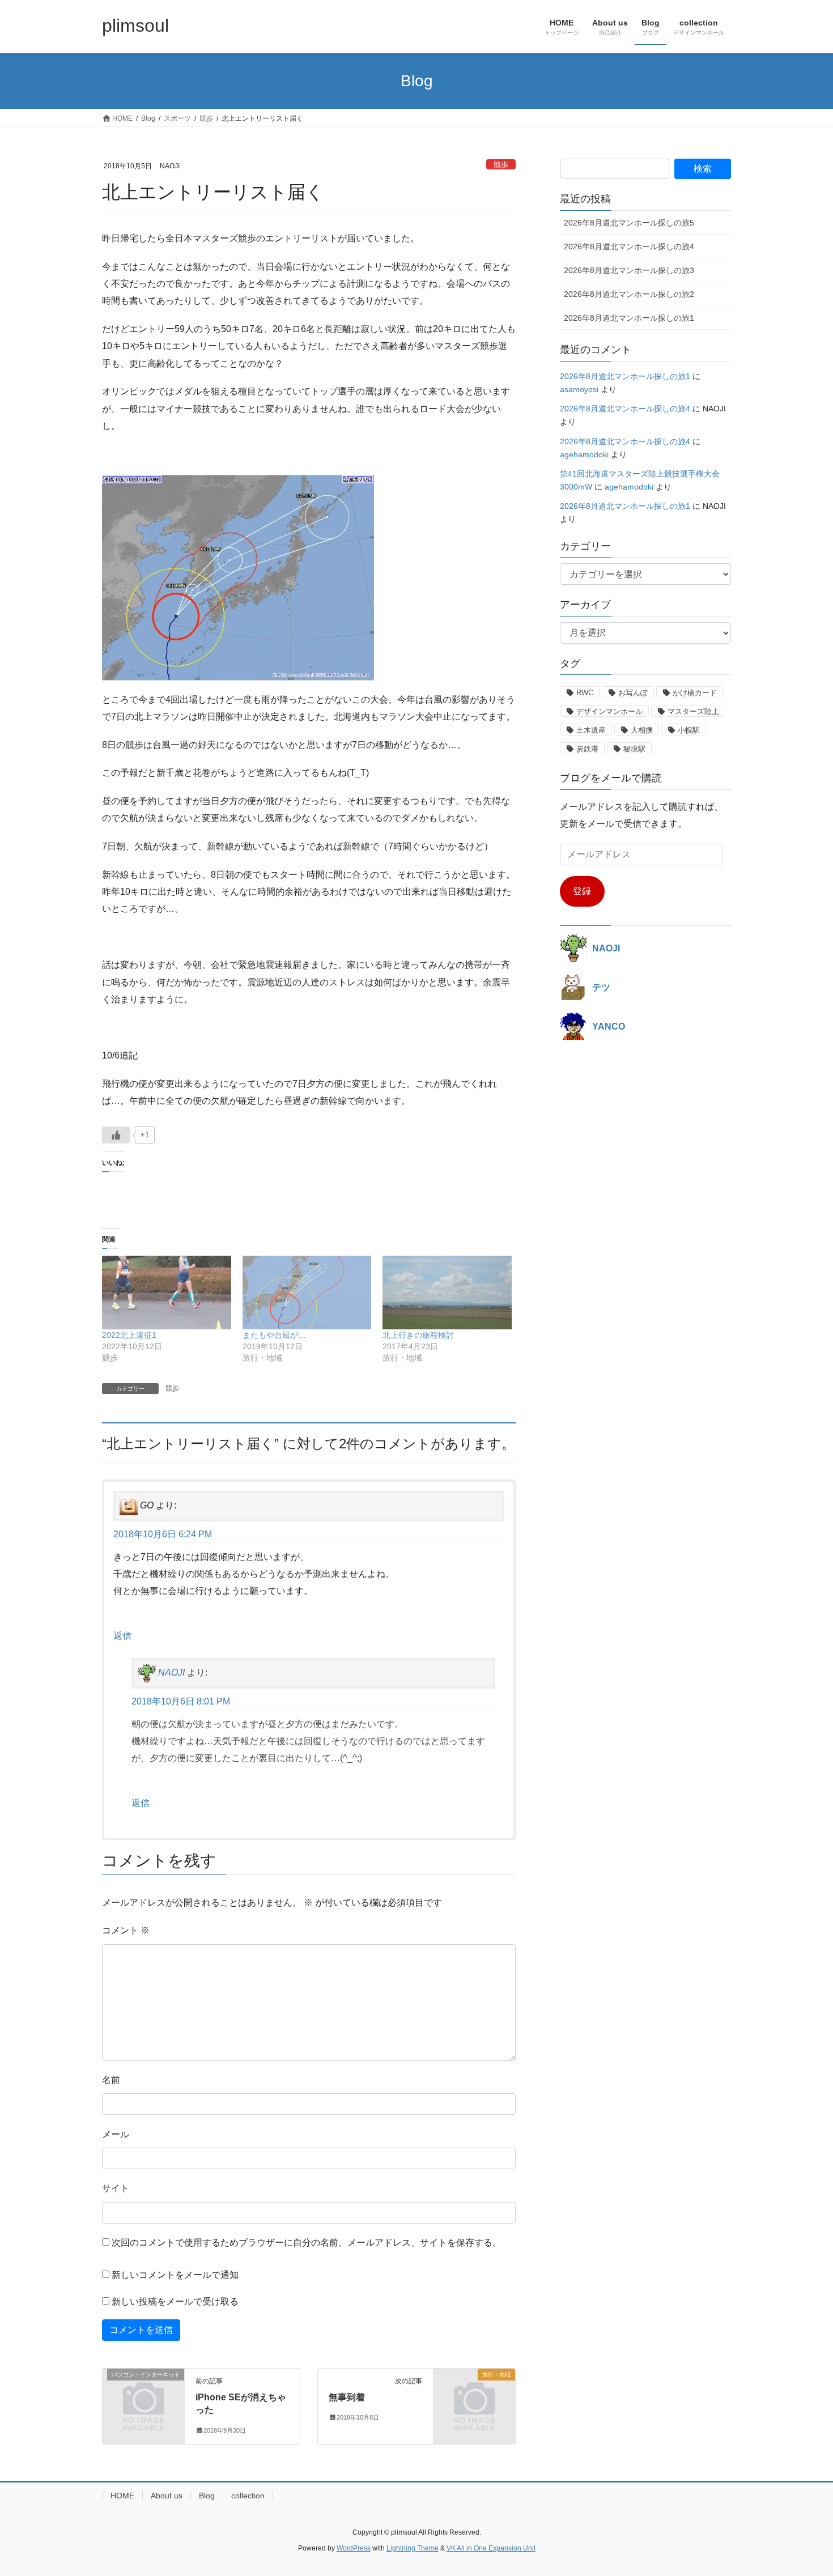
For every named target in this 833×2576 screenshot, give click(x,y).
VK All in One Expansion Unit (491, 2548)
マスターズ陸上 (693, 711)
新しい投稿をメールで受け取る (175, 2301)
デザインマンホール (609, 711)
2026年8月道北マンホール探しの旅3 (629, 270)
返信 (122, 1636)
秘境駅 (634, 749)
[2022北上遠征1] (167, 1293)
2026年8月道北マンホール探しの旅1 (629, 318)
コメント (126, 1930)
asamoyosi (579, 389)
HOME (122, 2496)
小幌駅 (689, 730)
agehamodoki (584, 454)
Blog (207, 2496)
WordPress (354, 2548)
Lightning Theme (413, 2548)
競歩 (501, 165)
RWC (585, 693)
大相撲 (642, 730)
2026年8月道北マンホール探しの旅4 (629, 246)
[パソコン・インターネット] (143, 2393)
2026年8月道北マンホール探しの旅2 (629, 294)
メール (116, 2134)
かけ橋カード (695, 693)
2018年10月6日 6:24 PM (163, 1534)
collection (248, 2496)
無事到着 (347, 2397)
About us (167, 2496)
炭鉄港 (587, 749)
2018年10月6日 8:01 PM (181, 1701)
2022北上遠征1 (129, 1335)
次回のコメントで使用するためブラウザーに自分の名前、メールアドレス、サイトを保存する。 (307, 2243)
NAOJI (171, 1673)
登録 (582, 891)
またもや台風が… (274, 1335)
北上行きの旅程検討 (418, 1335)
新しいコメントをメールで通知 (175, 2275)
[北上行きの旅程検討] (447, 1293)
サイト (116, 2188)
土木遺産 (591, 730)
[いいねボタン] (116, 1135)
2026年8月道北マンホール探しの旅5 (629, 223)
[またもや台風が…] (307, 1293)
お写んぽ (633, 693)
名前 (111, 2080)
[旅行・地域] (474, 2393)
